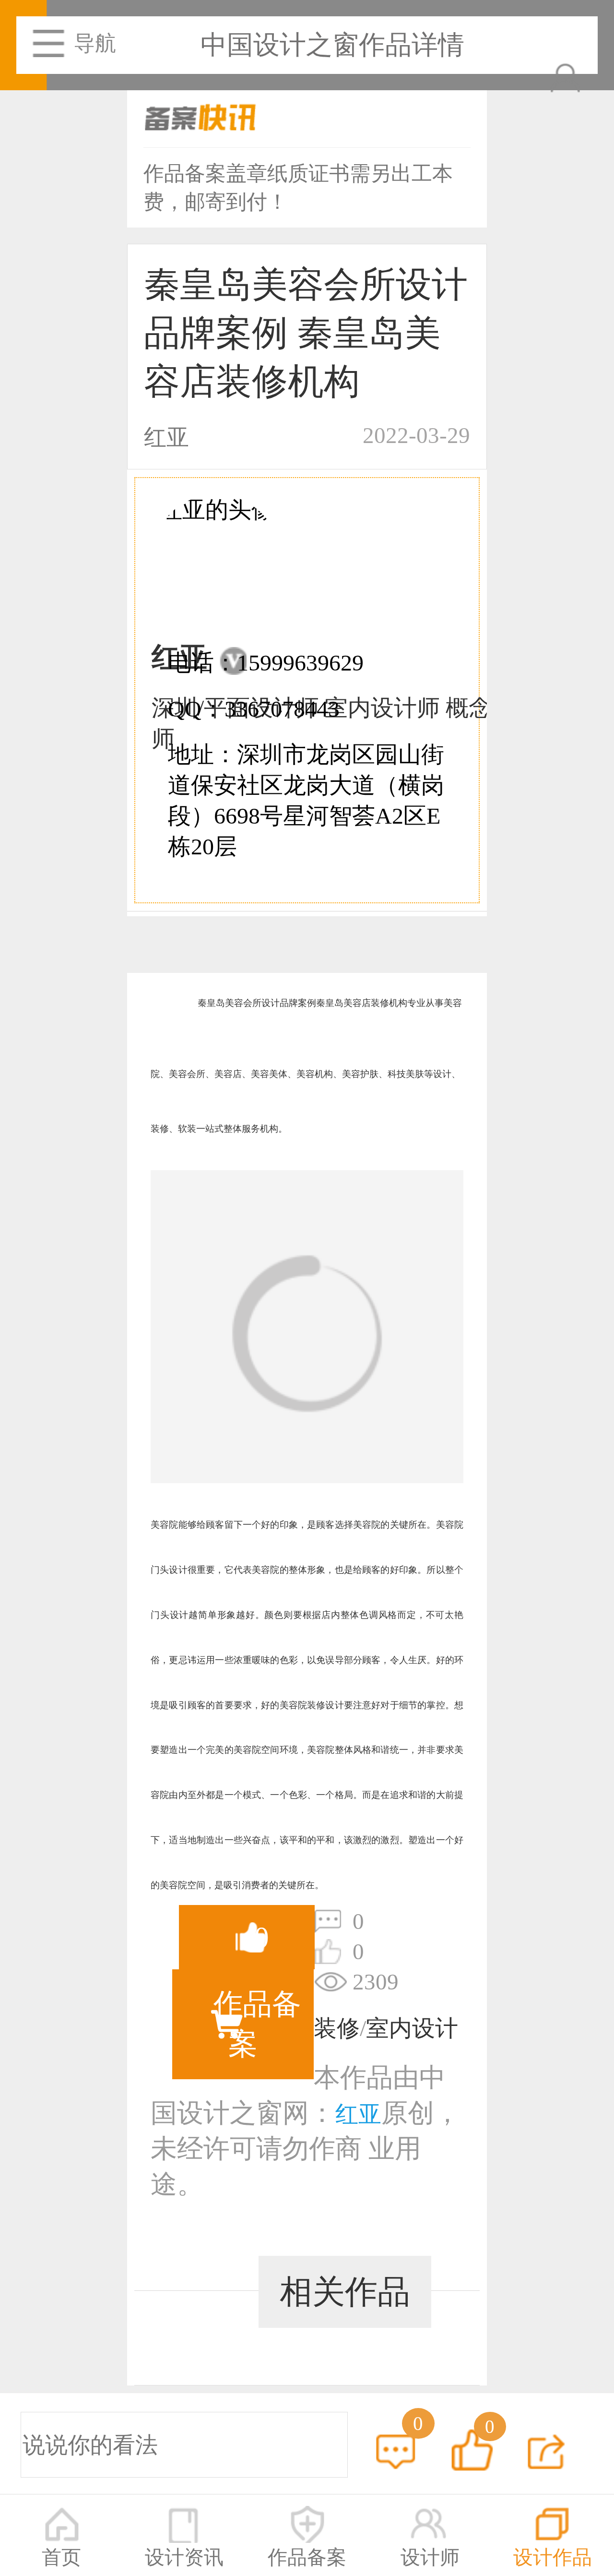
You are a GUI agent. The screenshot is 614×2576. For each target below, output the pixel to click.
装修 (337, 2028)
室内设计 (412, 2028)
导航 (95, 43)
